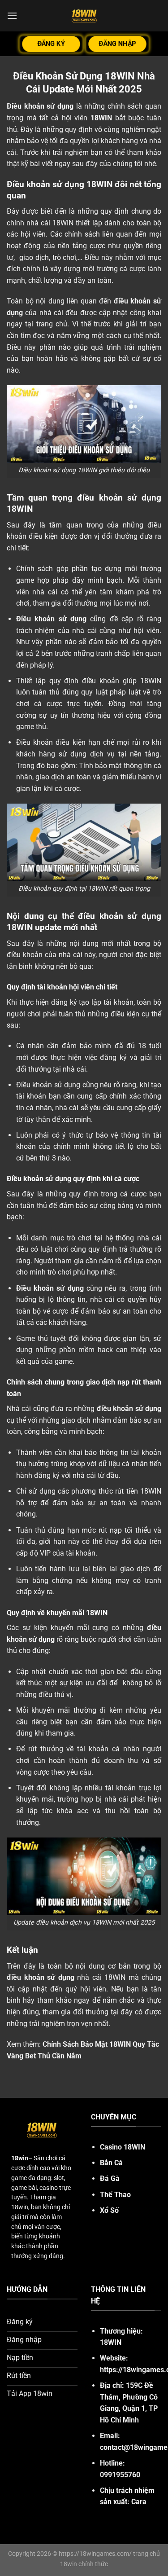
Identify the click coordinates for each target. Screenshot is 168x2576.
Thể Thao (115, 2195)
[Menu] (12, 15)
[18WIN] (84, 16)
